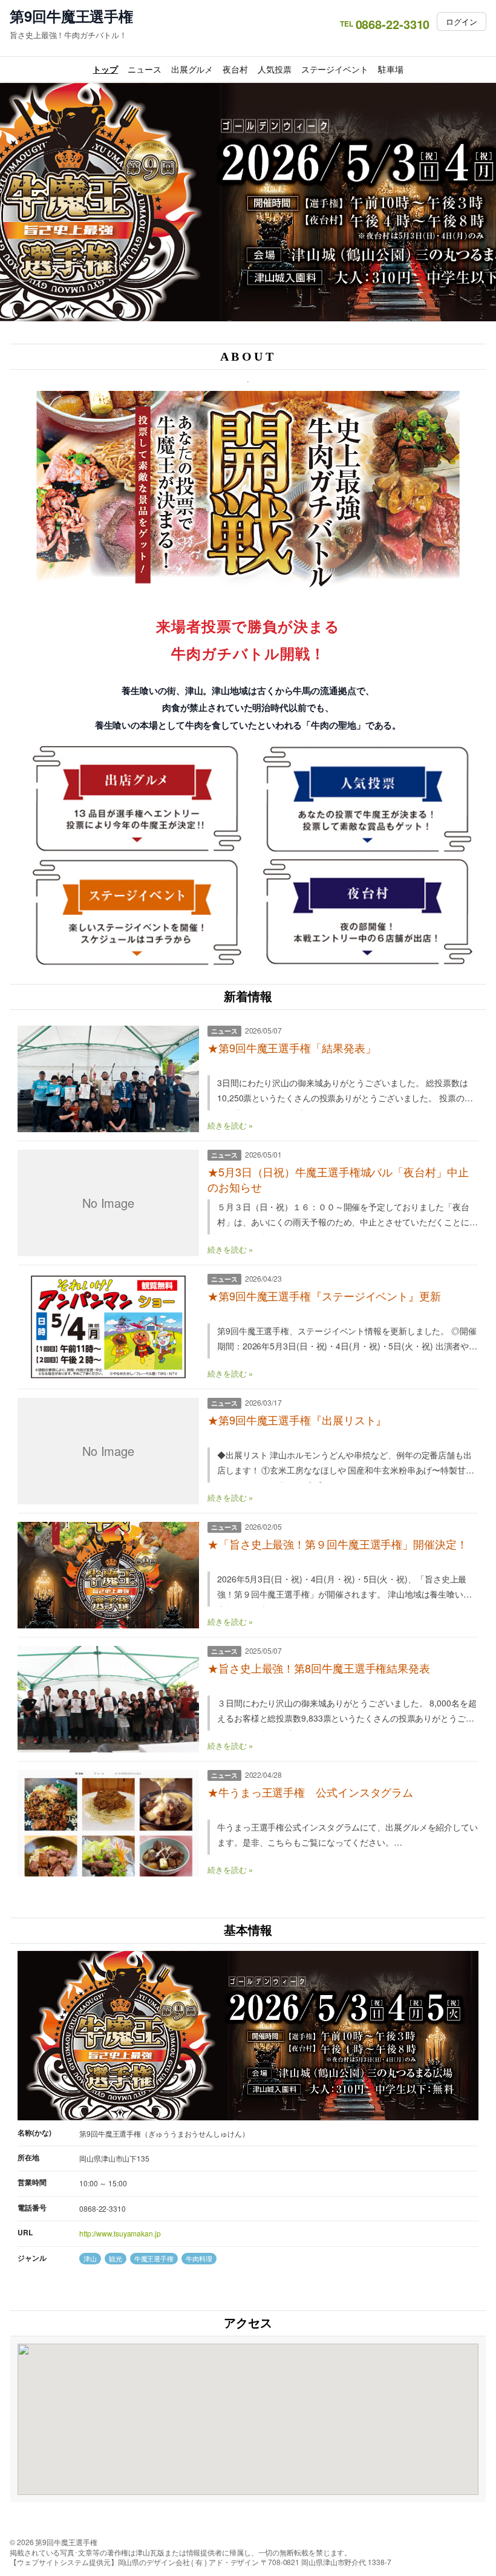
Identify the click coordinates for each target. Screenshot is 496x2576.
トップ (105, 69)
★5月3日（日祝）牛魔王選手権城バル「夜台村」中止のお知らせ (338, 1179)
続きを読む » (230, 1125)
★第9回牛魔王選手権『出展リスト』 (297, 1420)
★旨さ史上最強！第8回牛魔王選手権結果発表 (319, 1668)
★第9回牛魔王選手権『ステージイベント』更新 (324, 1296)
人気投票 (275, 69)
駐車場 (391, 69)
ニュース (145, 69)
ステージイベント (335, 69)
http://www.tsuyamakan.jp (120, 2233)
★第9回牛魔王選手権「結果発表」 (292, 1048)
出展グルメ (192, 69)
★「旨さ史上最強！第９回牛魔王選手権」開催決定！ (338, 1544)
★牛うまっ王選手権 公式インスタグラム (310, 1792)
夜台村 (235, 69)
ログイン (462, 21)
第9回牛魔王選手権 (71, 16)
